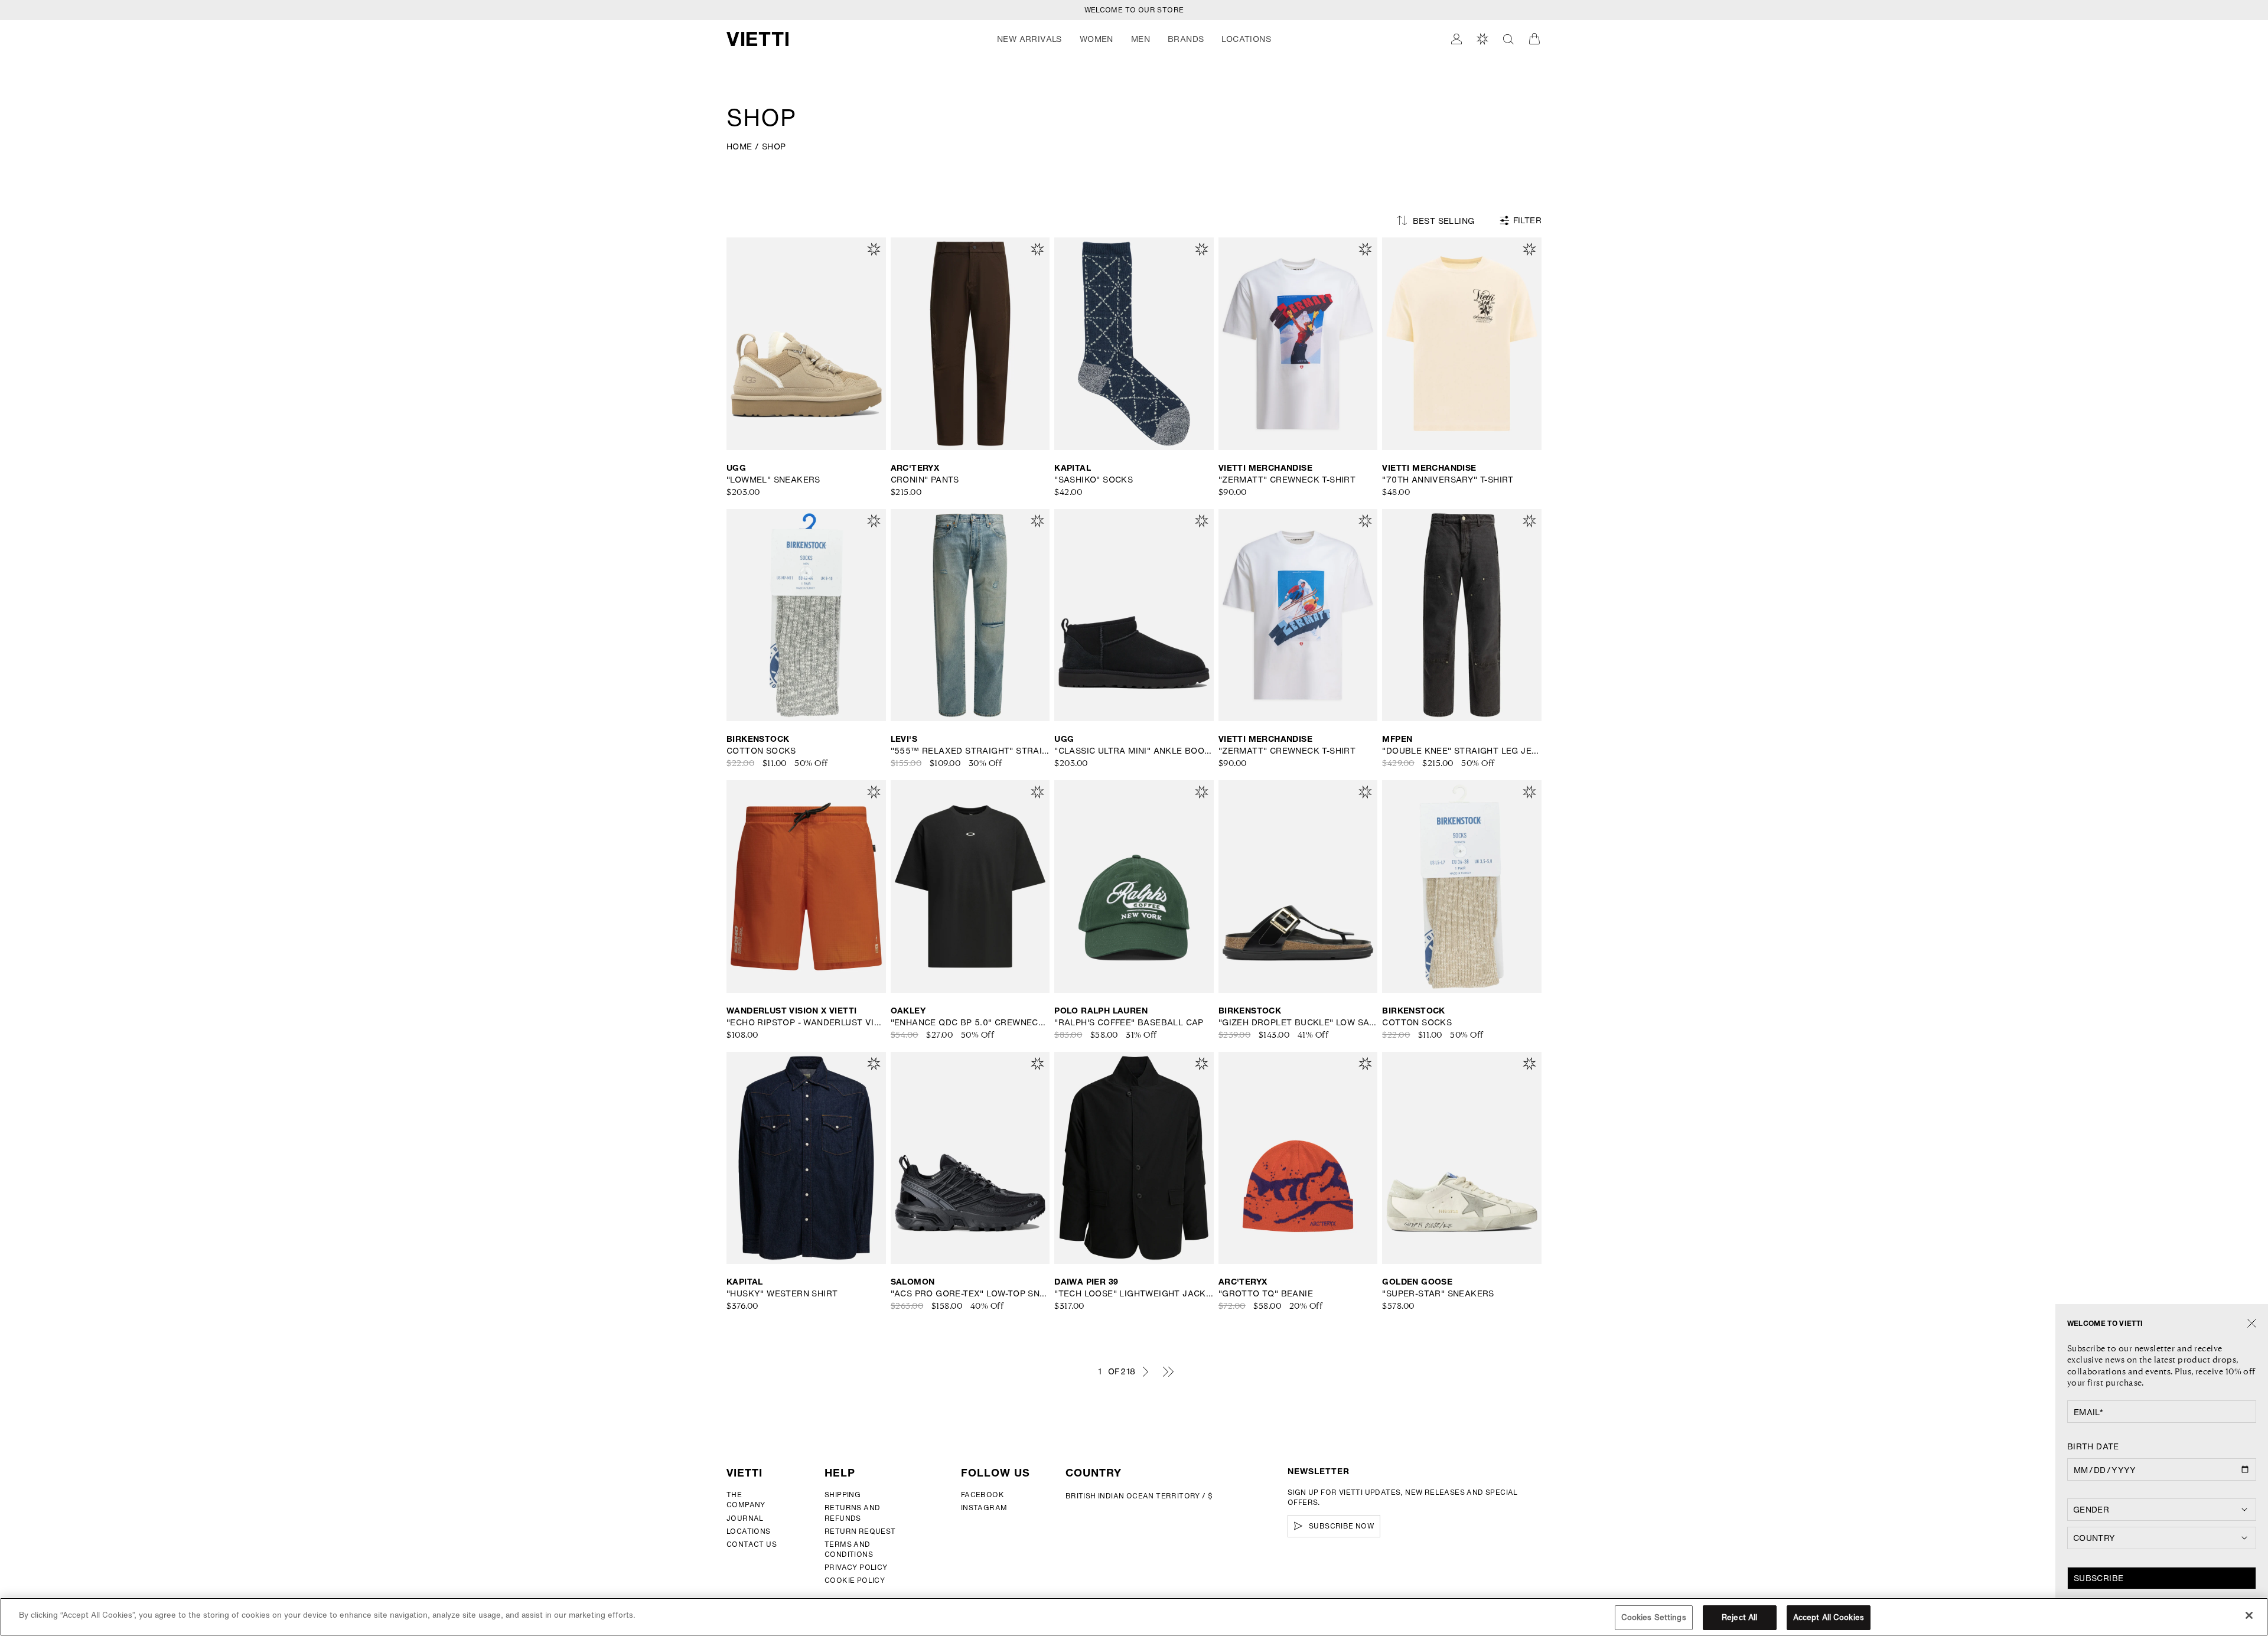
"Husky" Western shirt (782, 1293)
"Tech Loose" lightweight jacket (1134, 1293)
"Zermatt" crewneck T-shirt (1287, 480)
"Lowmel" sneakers (773, 480)
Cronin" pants (925, 480)
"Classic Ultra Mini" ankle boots (1134, 751)
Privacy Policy (856, 1567)
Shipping (843, 1495)
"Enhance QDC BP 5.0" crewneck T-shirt (970, 1022)
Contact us (752, 1544)
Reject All (1739, 1617)
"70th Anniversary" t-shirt (1448, 480)
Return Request (860, 1531)
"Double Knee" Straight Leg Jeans (1462, 751)
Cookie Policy (855, 1580)
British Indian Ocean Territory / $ (1139, 1496)
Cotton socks (761, 751)
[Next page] (1145, 1371)
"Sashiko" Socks (1094, 480)
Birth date (2093, 1446)
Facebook (983, 1495)
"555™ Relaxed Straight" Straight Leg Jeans (970, 751)
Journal (745, 1518)
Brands (1186, 39)
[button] (1029, 39)
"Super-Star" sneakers (1438, 1293)
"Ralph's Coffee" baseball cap (1129, 1022)
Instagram (984, 1508)
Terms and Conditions (849, 1549)
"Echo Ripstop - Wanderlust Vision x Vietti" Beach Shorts (806, 1022)
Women (1096, 39)
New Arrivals (1029, 39)
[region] (1134, 1617)
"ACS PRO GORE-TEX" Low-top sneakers (970, 1293)
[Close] (2252, 1324)
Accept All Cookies (1829, 1617)
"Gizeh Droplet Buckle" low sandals (1298, 1022)
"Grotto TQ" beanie (1266, 1293)
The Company (746, 1500)
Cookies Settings (1654, 1617)
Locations (749, 1531)
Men (1140, 39)
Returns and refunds (852, 1513)
